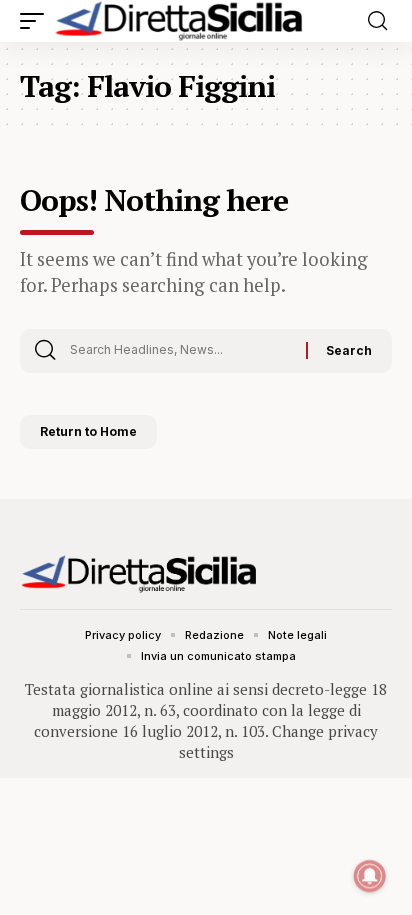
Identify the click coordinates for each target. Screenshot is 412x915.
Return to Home (88, 431)
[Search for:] (180, 351)
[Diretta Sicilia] (180, 21)
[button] (37, 21)
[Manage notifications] (370, 876)
